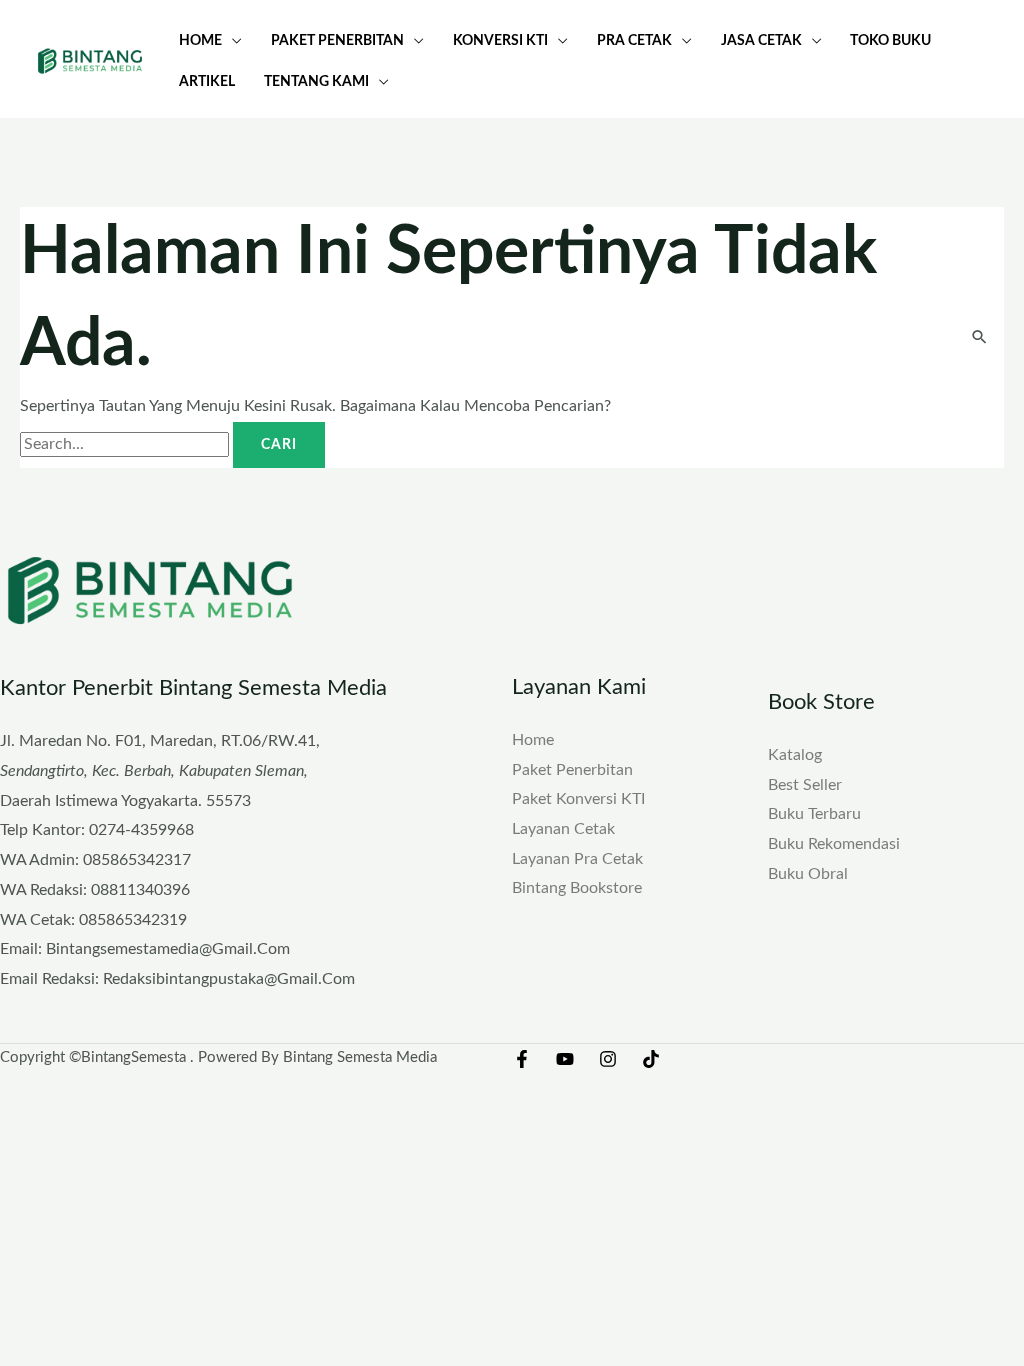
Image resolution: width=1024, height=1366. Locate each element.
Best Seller (805, 785)
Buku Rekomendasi (834, 844)
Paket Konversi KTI (578, 799)
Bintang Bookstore (577, 888)
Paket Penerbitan (572, 770)
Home (533, 740)
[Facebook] (522, 1059)
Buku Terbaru (814, 814)
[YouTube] (565, 1059)
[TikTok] (651, 1059)
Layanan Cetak (563, 829)
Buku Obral (808, 874)
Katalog (795, 755)
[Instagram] (608, 1059)
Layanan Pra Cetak (577, 859)
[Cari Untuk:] (126, 444)
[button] (232, 40)
